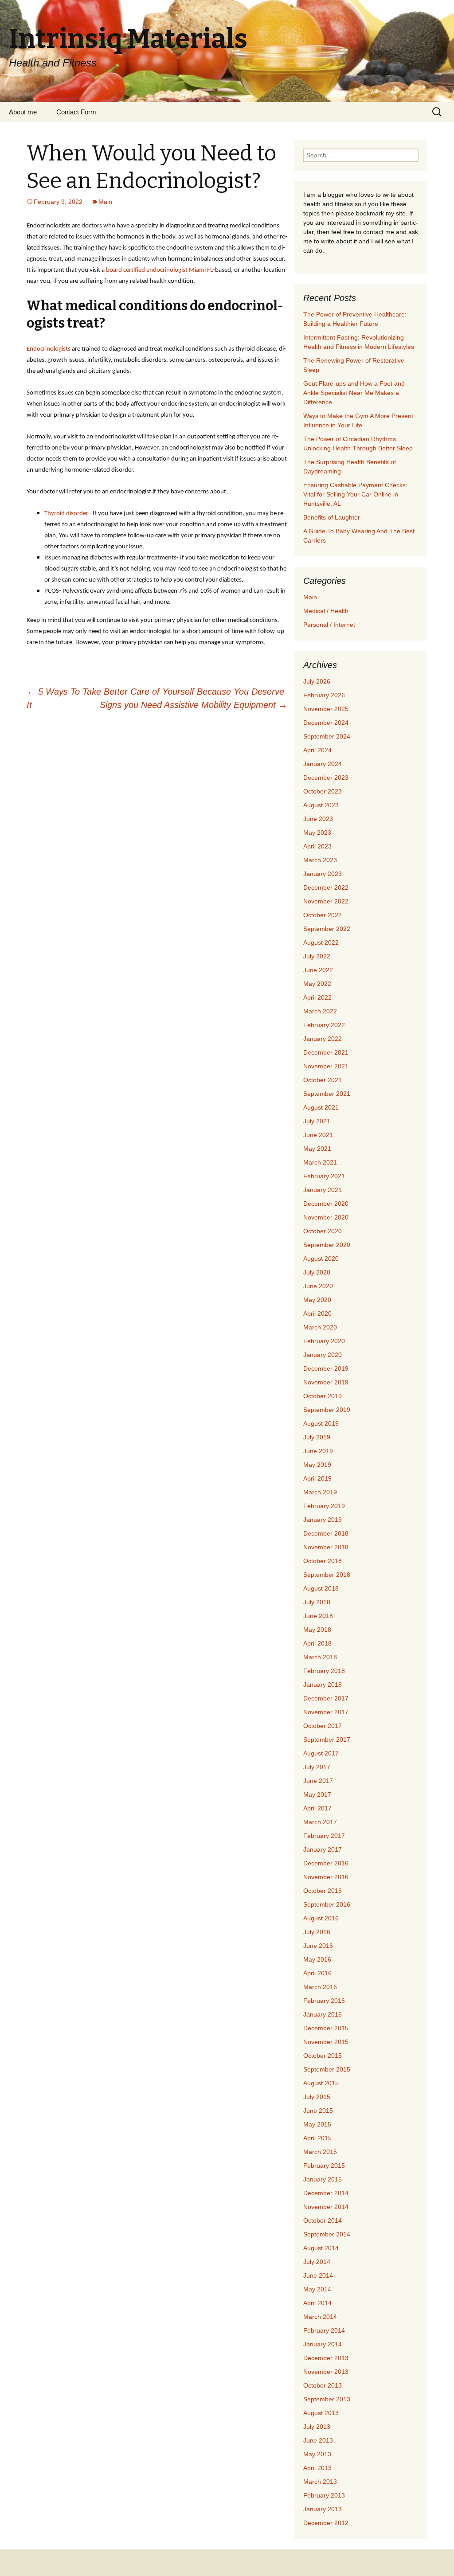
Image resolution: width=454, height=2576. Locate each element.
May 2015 (317, 2124)
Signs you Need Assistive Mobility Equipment (194, 705)
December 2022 (326, 887)
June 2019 (318, 1451)
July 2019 (317, 1437)
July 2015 (317, 2097)
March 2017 (320, 1822)
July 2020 (317, 1272)
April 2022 (317, 997)
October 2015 (323, 2056)
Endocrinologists (49, 349)
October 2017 (323, 1726)
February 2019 (324, 1506)
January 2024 (323, 764)
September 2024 (327, 736)
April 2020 (317, 1313)
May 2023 (317, 833)
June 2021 (318, 1135)
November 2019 (326, 1382)
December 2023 (326, 778)
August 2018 (321, 1588)
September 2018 (327, 1575)
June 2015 (318, 2111)
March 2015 (320, 2152)
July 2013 (317, 2427)
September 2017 (327, 1739)
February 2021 (324, 1176)
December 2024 (326, 723)
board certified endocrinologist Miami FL (159, 270)
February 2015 (324, 2166)
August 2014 (321, 2248)
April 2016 (317, 1973)
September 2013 (327, 2399)
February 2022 (324, 1025)
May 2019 (317, 1465)
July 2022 (317, 956)
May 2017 (317, 1794)
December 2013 (326, 2358)
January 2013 (323, 2509)
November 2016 (326, 1877)
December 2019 (326, 1368)
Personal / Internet (329, 625)
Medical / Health (326, 611)
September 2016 (327, 1904)
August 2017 (321, 1753)
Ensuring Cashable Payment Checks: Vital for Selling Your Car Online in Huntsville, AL (355, 494)
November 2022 (326, 901)
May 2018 (317, 1630)
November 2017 (326, 1712)
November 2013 (326, 2372)
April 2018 (317, 1643)
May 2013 (317, 2454)
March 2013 (320, 2482)
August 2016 (321, 1918)
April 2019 (317, 1478)
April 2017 (317, 1808)
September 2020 (327, 1245)
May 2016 (317, 1959)
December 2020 (326, 1204)
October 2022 (323, 915)
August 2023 (321, 805)
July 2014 (317, 2262)
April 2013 (317, 2468)
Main (105, 202)
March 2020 (320, 1327)
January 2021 (323, 1190)
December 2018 (326, 1533)
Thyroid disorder (66, 514)
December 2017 (326, 1698)
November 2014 (326, 2207)
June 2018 (318, 1616)
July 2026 (317, 681)
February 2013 (324, 2495)
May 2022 (317, 984)
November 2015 (326, 2042)
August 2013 (321, 2413)
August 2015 (321, 2083)
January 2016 (323, 2014)
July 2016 (317, 1932)
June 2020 (318, 1286)
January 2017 (323, 1849)
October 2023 (323, 791)
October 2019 (323, 1396)
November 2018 (326, 1547)
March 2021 (320, 1162)
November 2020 (326, 1217)
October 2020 (323, 1231)
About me (23, 112)
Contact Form (76, 112)
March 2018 (320, 1657)
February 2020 (324, 1341)
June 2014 (318, 2275)
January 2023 (323, 874)
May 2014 (317, 2289)
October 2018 (323, 1561)
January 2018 (323, 1685)
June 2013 (318, 2440)
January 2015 (323, 2179)
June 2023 (318, 819)
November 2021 (326, 1066)
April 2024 (317, 750)
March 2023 (320, 860)
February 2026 (324, 695)
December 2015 (326, 2028)
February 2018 (324, 1671)
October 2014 (323, 2220)
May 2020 (317, 1300)
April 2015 (317, 2138)
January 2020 (323, 1355)
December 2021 (326, 1052)
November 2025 (326, 709)
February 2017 (324, 1836)
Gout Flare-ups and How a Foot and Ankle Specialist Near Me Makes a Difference (354, 393)
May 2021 (317, 1149)
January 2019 (323, 1520)
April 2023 (317, 846)
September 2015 (327, 2069)
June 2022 (318, 970)
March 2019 (320, 1492)
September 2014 (327, 2234)
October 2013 (323, 2385)
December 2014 (326, 2193)
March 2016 (320, 1987)
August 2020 (321, 1259)
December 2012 (326, 2523)
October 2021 (323, 1080)
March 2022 (320, 1011)
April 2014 (317, 2303)
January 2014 (323, 2344)
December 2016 (326, 1863)
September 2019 (327, 1410)
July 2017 (317, 1767)
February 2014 (324, 2330)
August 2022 (321, 942)
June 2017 (318, 1781)
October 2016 (323, 1891)
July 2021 (317, 1121)
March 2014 (320, 2317)
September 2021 (327, 1094)
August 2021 (321, 1107)
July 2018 (317, 1602)
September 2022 (327, 929)
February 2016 (324, 2001)
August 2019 (321, 1423)
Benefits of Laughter (332, 517)
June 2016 (318, 1946)
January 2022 (323, 1039)
